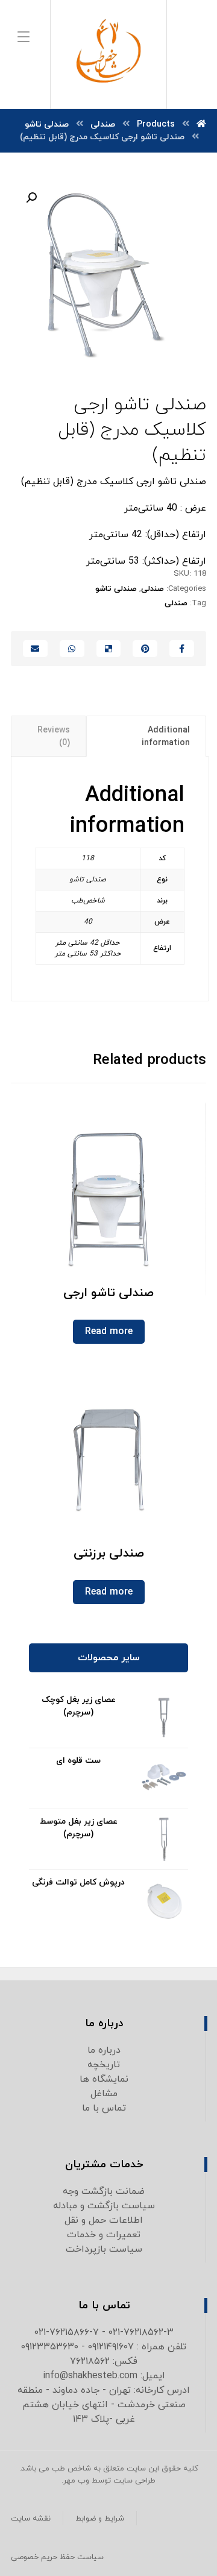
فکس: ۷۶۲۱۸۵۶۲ (104, 2361)
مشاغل (104, 2094)
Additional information (166, 737)
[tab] (146, 736)
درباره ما (104, 2050)
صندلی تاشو (116, 589)
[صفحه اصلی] (201, 124)
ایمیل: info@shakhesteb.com (104, 2376)
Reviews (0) (54, 737)
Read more (109, 1332)
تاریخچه (104, 2065)
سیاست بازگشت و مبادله (104, 2206)
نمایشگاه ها (104, 2079)
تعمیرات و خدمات (104, 2235)
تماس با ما (104, 2108)
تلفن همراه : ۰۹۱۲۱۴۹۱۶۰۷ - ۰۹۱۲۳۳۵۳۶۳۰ (104, 2347)
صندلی (153, 589)
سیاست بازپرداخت (104, 2249)
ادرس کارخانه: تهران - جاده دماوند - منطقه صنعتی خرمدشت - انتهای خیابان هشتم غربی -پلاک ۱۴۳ (104, 2405)
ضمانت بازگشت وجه (104, 2191)
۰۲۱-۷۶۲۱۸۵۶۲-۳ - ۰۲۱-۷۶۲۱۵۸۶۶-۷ (104, 2332)
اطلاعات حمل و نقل (104, 2220)
